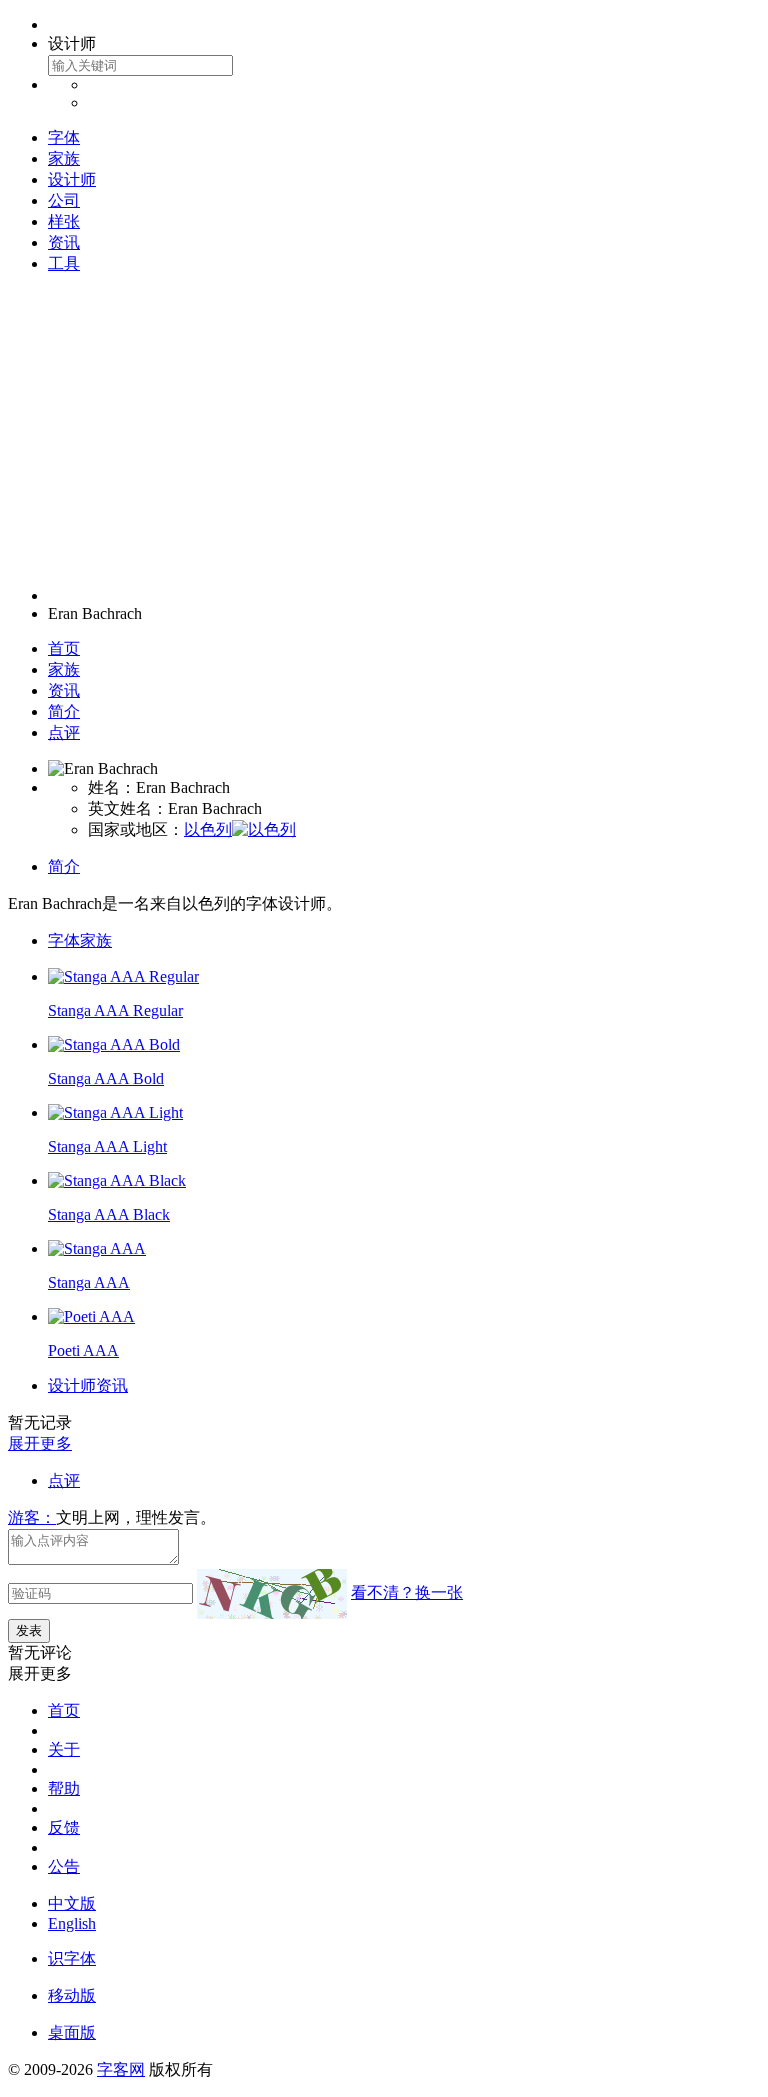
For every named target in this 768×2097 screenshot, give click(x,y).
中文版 (72, 1903)
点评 (64, 732)
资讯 (64, 242)
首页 (64, 648)
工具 (64, 263)
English (72, 1923)
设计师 (72, 179)
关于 (64, 1749)
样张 (64, 221)
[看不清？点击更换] (272, 1594)
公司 (64, 200)
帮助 (64, 1788)
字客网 (121, 2069)
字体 (64, 137)
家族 (64, 158)
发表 (29, 1630)
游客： (32, 1517)
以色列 (208, 829)
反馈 (64, 1827)
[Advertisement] (384, 431)
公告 (64, 1866)
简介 (64, 711)
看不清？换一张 (407, 1592)
